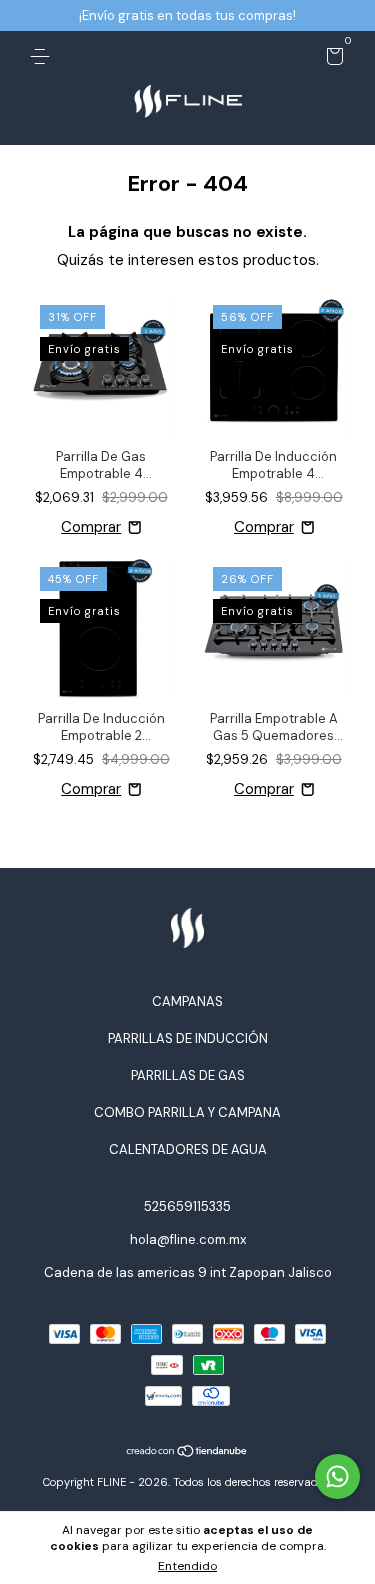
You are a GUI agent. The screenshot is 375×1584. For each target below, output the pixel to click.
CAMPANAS (187, 1001)
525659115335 (187, 1206)
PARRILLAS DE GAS (188, 1075)
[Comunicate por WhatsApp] (337, 1476)
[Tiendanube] (187, 1453)
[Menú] (43, 56)
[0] (331, 59)
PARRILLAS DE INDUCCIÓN (188, 1038)
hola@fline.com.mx (188, 1239)
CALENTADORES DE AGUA (188, 1149)
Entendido (187, 1566)
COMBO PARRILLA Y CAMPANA (187, 1112)
